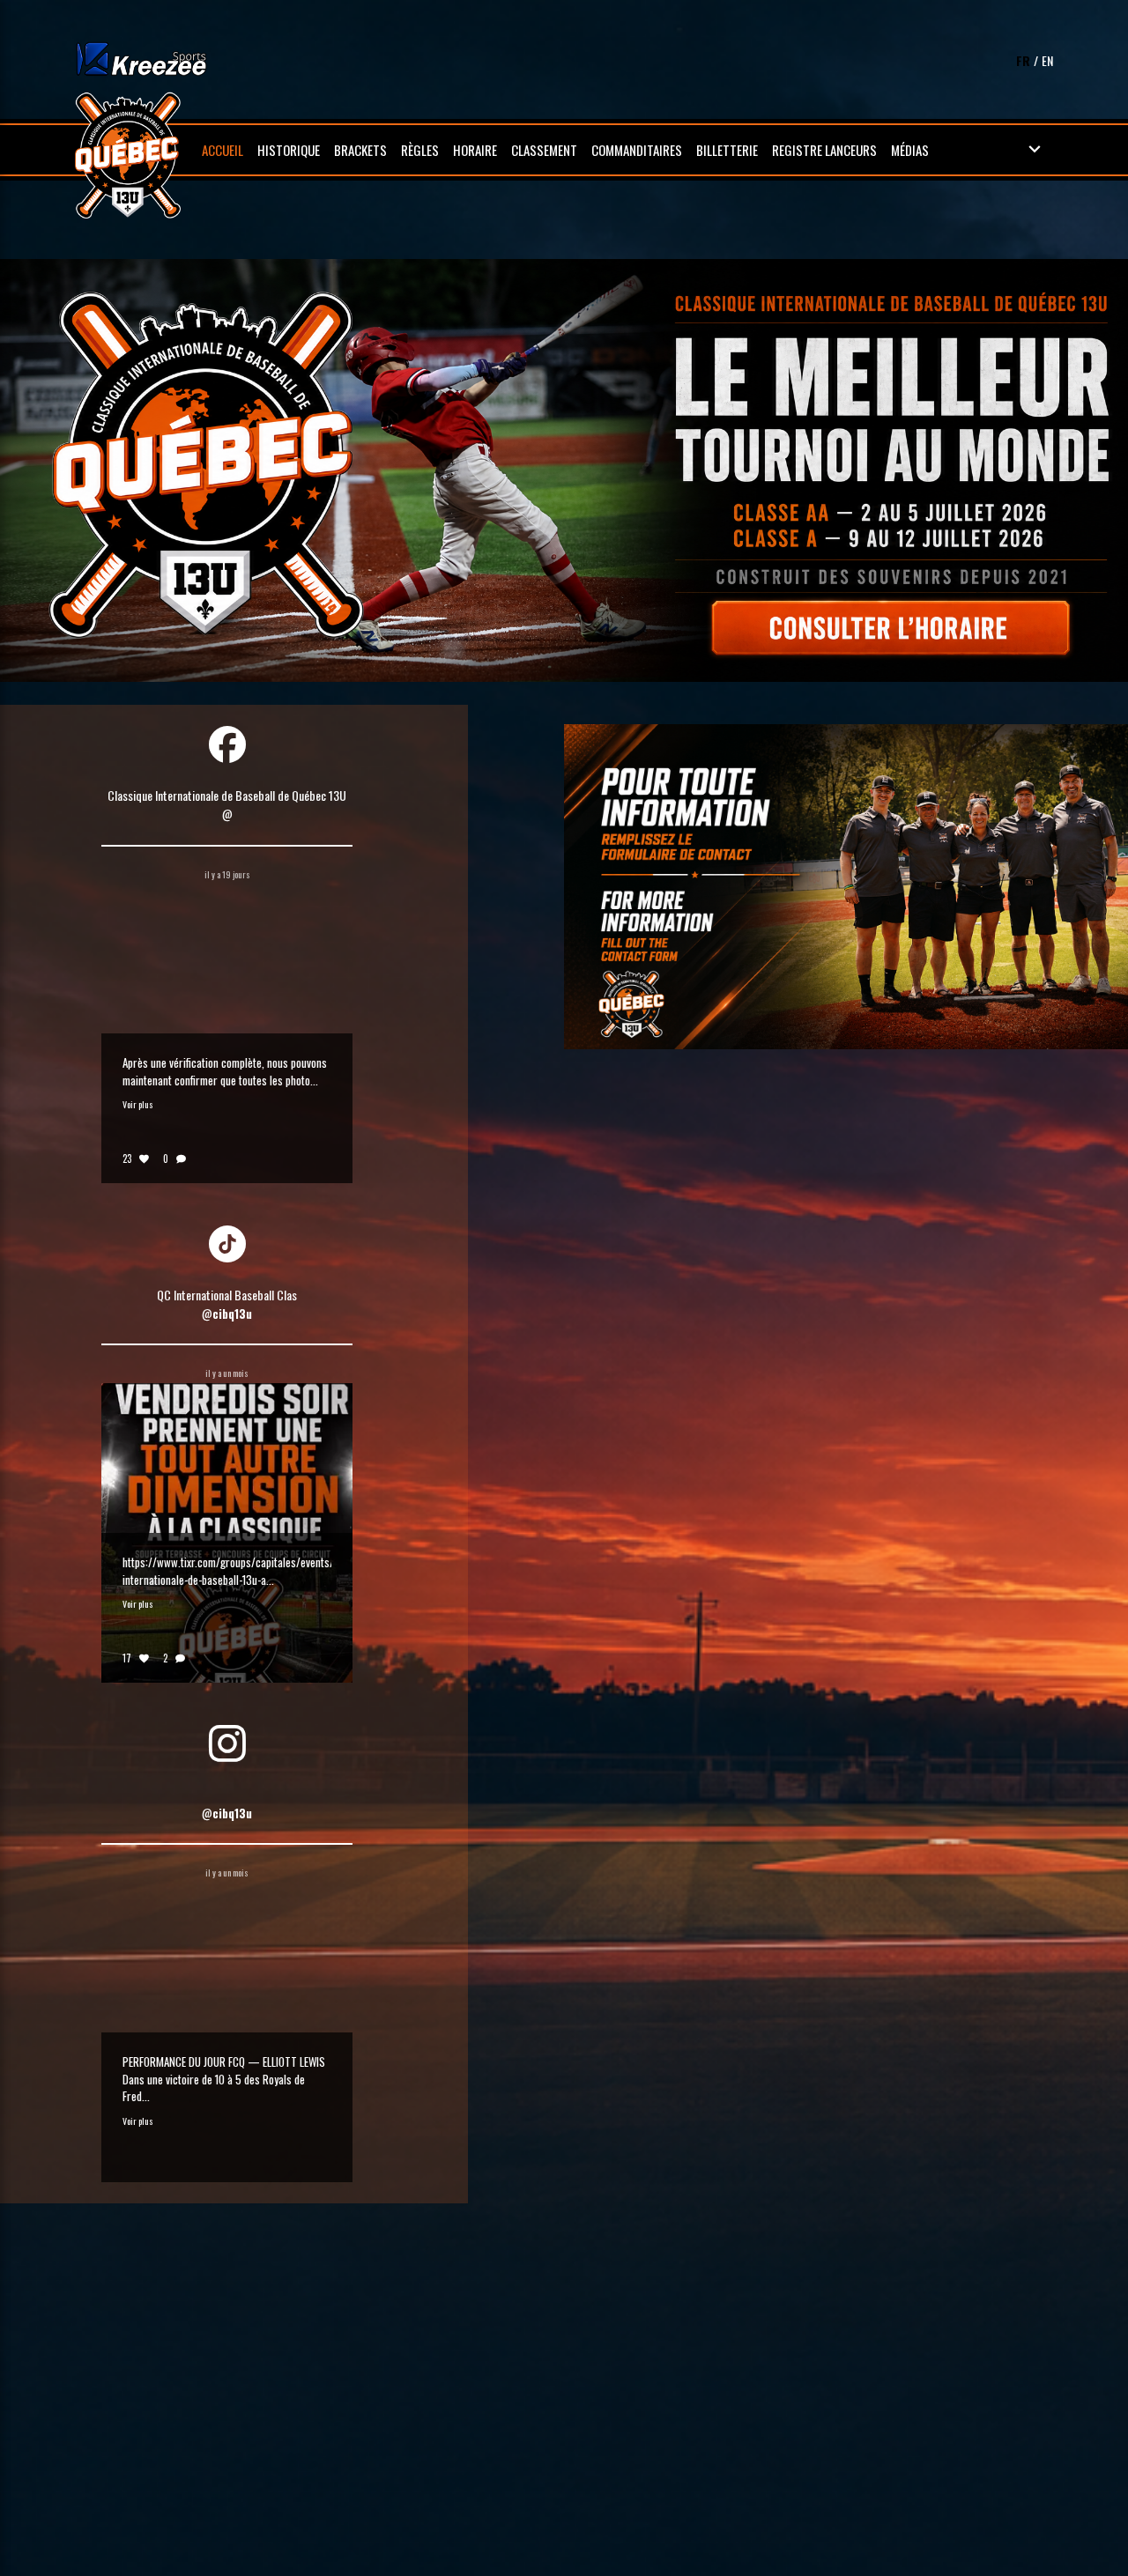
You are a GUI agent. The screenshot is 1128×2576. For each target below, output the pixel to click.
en (1047, 60)
